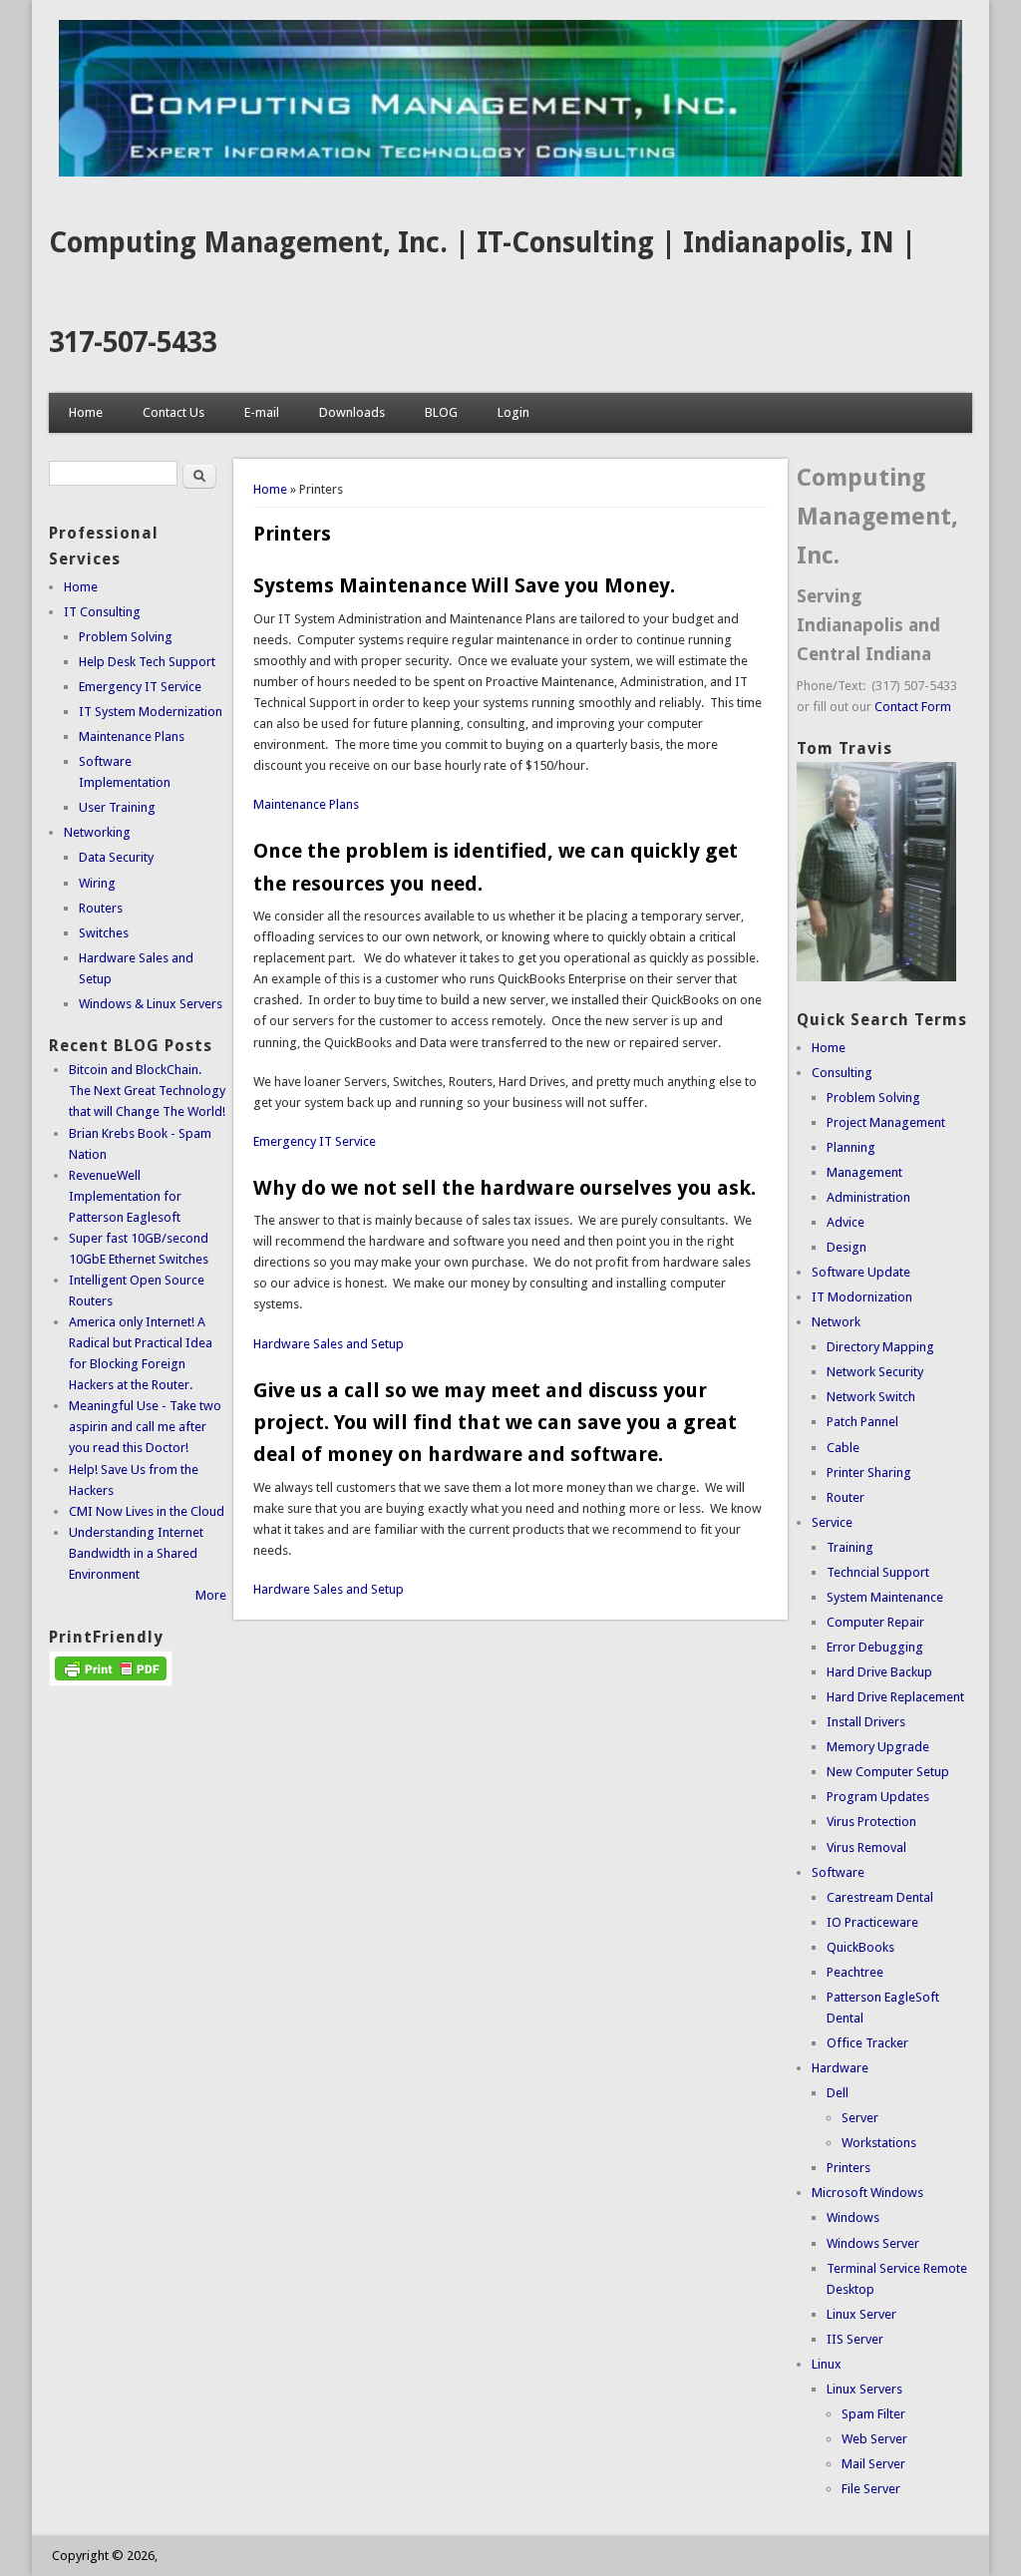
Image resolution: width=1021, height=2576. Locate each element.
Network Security (875, 1372)
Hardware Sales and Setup (329, 1344)
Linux (827, 2364)
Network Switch (871, 1397)
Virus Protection (871, 1822)
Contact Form (913, 707)
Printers (849, 2168)
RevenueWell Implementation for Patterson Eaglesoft (125, 1196)
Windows (853, 2217)
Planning (851, 1147)
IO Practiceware (872, 1922)
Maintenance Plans (306, 804)
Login (513, 412)
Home (86, 412)
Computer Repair (875, 1622)
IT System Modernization (151, 712)
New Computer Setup (888, 1772)
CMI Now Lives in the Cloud (147, 1511)
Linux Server (861, 2314)
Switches (104, 933)
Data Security (116, 857)
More (211, 1595)
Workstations (879, 2143)
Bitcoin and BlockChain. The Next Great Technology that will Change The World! (147, 1091)
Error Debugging (875, 1647)
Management (864, 1172)
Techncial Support (878, 1572)
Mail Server (873, 2464)
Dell (838, 2093)
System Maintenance (885, 1597)
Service (832, 1522)
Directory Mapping (880, 1347)
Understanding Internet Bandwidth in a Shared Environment (136, 1553)
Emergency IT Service (315, 1141)
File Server (871, 2489)
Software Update (861, 1272)
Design (847, 1247)
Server (860, 2118)
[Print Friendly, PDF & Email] (111, 1682)
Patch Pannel (862, 1422)
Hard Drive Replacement (895, 1697)
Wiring (97, 883)
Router (846, 1497)
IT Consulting (102, 612)
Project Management (886, 1122)
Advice (846, 1222)
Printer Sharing (869, 1472)
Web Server (874, 2439)
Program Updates (878, 1797)
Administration (868, 1197)
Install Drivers (866, 1722)
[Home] (510, 172)
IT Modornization (862, 1297)
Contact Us (173, 412)
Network (836, 1322)
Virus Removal (866, 1847)
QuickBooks (860, 1947)
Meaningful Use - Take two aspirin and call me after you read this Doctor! (145, 1427)
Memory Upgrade (878, 1747)
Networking (97, 832)
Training (850, 1547)
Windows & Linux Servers (151, 1004)
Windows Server (873, 2243)
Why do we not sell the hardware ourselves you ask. (505, 1188)
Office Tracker (867, 2043)
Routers (101, 908)
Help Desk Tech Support (147, 662)
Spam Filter (873, 2414)
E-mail (262, 412)
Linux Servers (864, 2389)
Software (838, 1872)
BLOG (441, 412)
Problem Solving (126, 637)
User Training (117, 807)
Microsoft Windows (867, 2193)
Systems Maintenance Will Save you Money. (464, 585)
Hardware (840, 2068)
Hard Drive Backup (879, 1672)
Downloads (352, 412)
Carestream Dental (880, 1897)
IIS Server (855, 2339)
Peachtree (855, 1972)
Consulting (842, 1073)
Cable (843, 1448)
